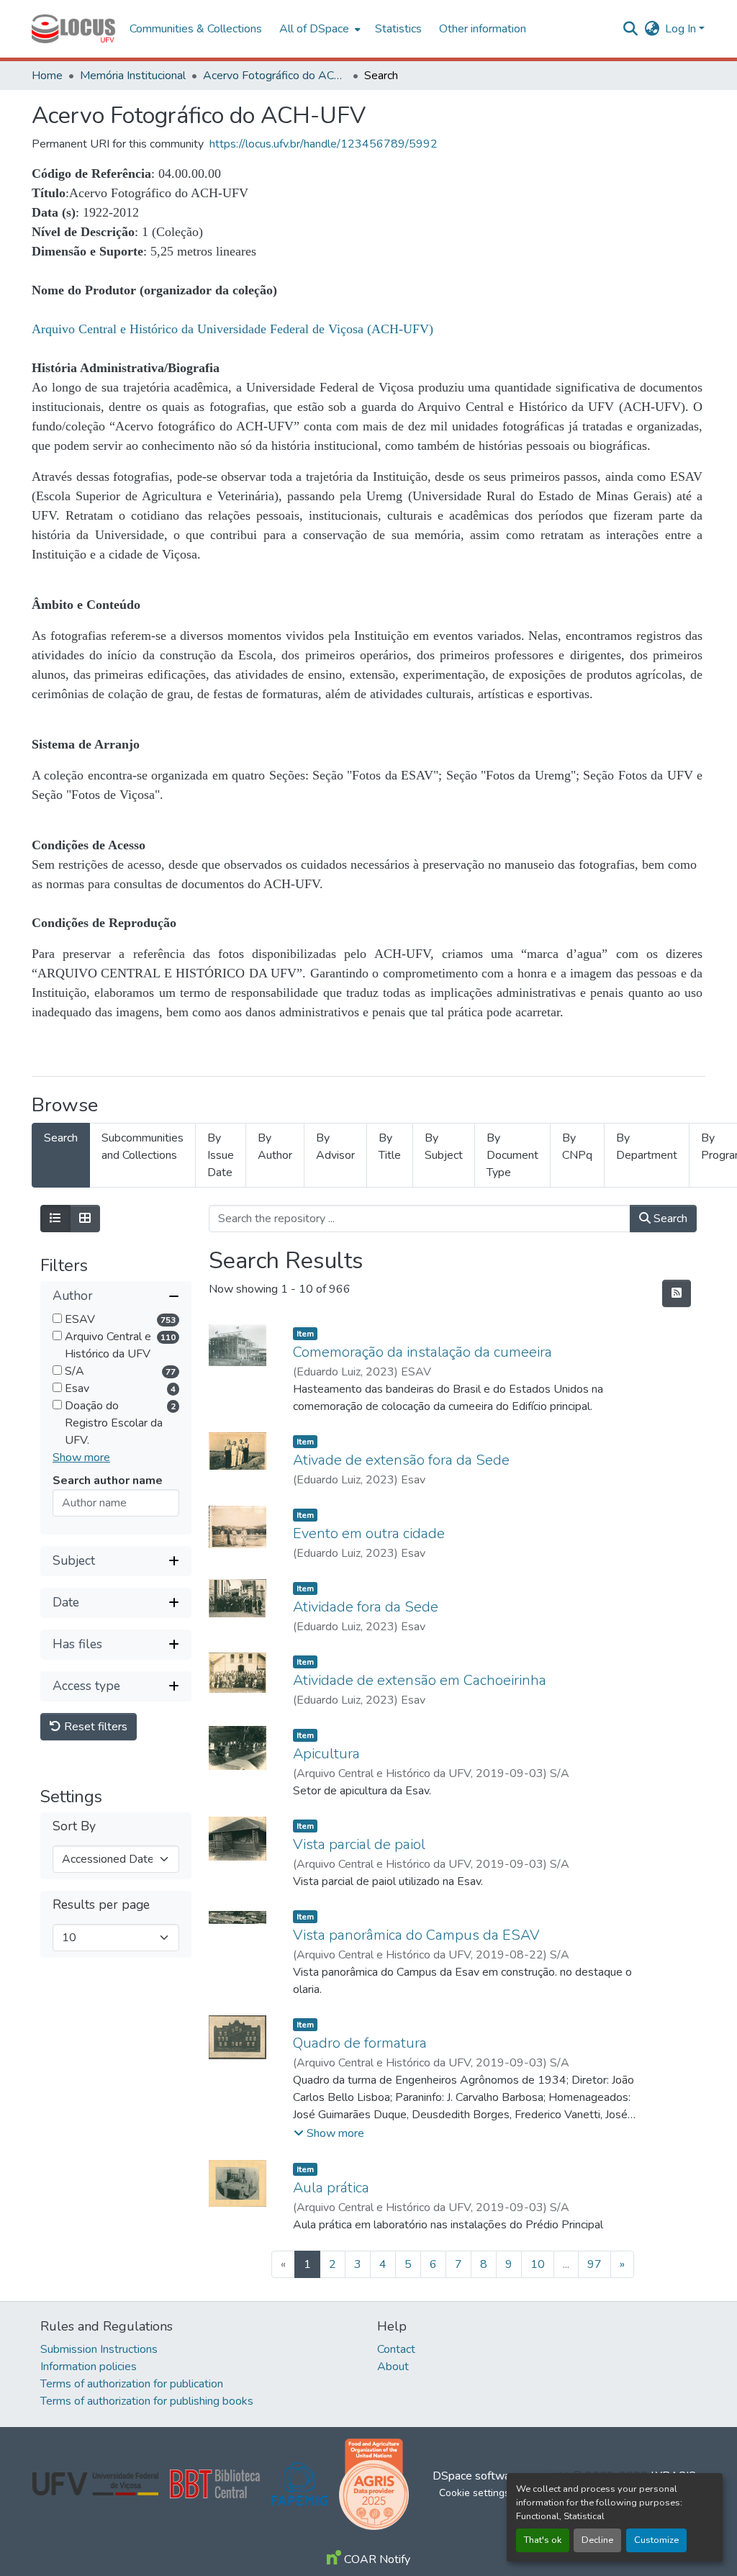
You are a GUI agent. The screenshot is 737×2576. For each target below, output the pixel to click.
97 (594, 2264)
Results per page (101, 1905)
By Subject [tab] (444, 1147)
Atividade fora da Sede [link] (366, 1607)
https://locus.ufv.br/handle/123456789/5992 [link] (324, 144)
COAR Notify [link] (376, 2559)
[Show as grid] (85, 1219)
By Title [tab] (390, 1147)
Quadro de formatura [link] (360, 2043)
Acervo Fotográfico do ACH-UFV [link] (275, 76)
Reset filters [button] (94, 1727)
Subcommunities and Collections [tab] (143, 1147)
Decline (597, 2540)
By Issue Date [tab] (221, 1155)
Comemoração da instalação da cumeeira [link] (422, 1352)
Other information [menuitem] (483, 29)
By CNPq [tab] (577, 1147)
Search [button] (669, 1219)
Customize (656, 2540)
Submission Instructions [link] (99, 2349)
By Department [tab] (647, 1147)
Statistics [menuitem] (398, 29)
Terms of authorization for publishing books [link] (147, 2401)
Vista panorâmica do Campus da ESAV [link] (416, 1935)
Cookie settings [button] (474, 2493)
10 (538, 2264)
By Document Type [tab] (512, 1155)
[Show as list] (55, 1219)
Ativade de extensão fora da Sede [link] (401, 1460)
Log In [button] (682, 29)
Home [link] (47, 76)
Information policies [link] (89, 2367)
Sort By (74, 1826)
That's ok (543, 2540)
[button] (73, 29)
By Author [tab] (275, 1147)
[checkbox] (57, 1318)
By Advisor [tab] (335, 1147)
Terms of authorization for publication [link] (132, 2384)
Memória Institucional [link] (133, 76)
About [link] (393, 2367)
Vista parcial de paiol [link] (359, 1844)
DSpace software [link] (476, 2476)
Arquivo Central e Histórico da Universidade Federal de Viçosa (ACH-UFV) (232, 329)
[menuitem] (318, 29)
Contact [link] (396, 2349)
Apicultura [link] (326, 1754)
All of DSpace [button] (314, 29)
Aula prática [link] (331, 2188)
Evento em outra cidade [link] (369, 1533)
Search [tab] (61, 1138)
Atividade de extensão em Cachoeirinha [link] (420, 1680)
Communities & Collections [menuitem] (196, 29)
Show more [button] (81, 1458)
